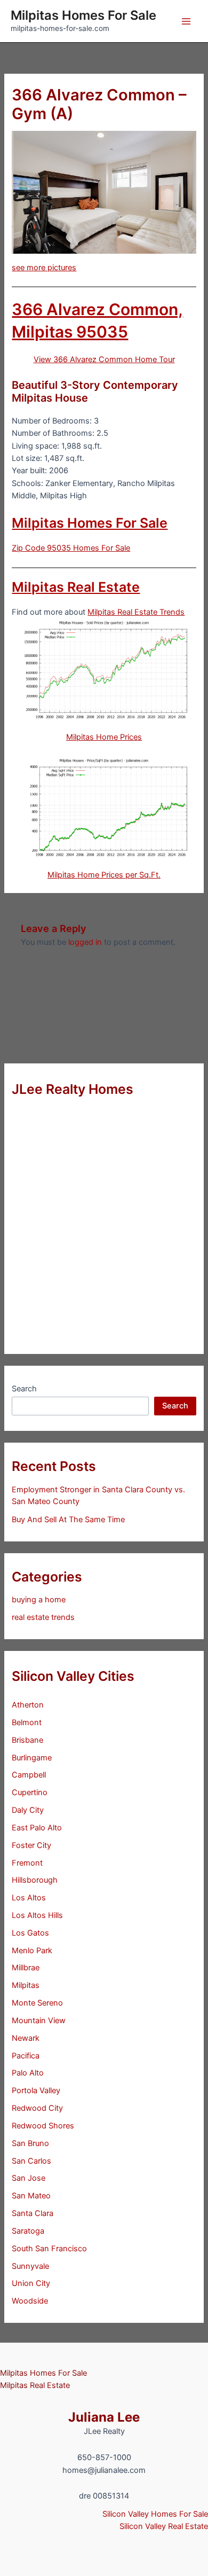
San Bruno (30, 2143)
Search (24, 1389)
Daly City (28, 1810)
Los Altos (29, 1898)
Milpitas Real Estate (76, 587)
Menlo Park (32, 1951)
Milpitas (26, 1985)
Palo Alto (28, 2073)
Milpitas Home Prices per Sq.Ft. (104, 875)
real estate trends (43, 1617)
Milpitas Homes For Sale (83, 15)
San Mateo (31, 2196)
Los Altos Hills (37, 1915)
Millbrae (26, 1968)
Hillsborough (35, 1880)
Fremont (27, 1863)
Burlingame (32, 1758)
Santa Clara (33, 2213)
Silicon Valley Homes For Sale (155, 2514)
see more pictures (44, 268)
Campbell (29, 1775)
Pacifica (26, 2056)
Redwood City (37, 2108)
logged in (85, 942)
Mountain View (39, 2021)
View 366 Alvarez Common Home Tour (104, 359)
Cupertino (30, 1792)
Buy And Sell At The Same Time (68, 1520)
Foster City (31, 1845)
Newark (26, 2038)
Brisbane (27, 1740)
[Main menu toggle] (186, 21)
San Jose (29, 2178)
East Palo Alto (37, 1828)
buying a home (39, 1600)
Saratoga (28, 2231)
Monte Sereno (37, 2003)
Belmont (27, 1722)
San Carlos (31, 2161)
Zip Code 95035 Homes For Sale (71, 548)
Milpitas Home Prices (104, 737)
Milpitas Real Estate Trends (136, 612)
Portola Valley (36, 2090)
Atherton (28, 1705)
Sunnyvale (30, 2266)
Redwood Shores (43, 2126)
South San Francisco (49, 2249)
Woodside (30, 2301)
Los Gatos (30, 1933)
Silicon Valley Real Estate (164, 2526)
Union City (31, 2283)
